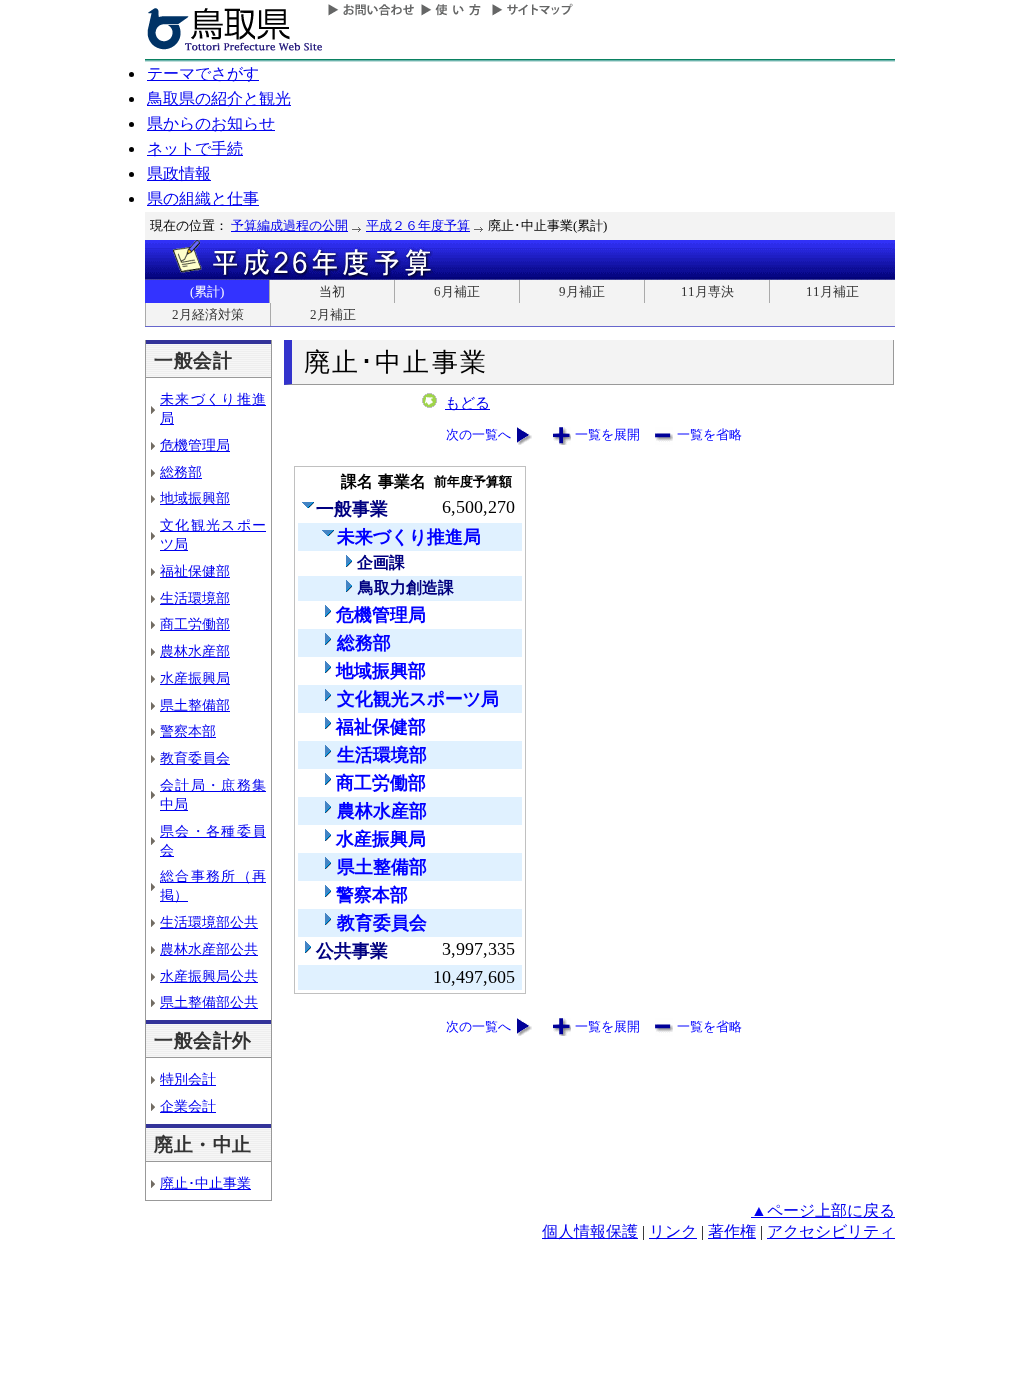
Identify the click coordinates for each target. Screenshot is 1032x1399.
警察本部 (188, 731)
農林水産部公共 (209, 949)
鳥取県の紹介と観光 (219, 98)
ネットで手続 (195, 148)
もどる (467, 403)
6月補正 (457, 291)
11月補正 (832, 291)
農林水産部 (195, 651)
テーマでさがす (203, 73)
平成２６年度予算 (418, 225)
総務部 (181, 472)
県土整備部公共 (209, 1002)
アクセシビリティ (831, 1231)
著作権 (732, 1231)
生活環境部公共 (209, 922)
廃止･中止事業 (205, 1183)
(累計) (207, 291)
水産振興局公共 (209, 976)
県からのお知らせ (211, 123)
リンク (673, 1231)
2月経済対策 (208, 314)
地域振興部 (195, 498)
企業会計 (188, 1106)
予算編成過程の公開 (289, 225)
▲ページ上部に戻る (823, 1210)
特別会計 (188, 1079)
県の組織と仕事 (203, 198)
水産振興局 (195, 678)
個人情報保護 (590, 1231)
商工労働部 (195, 624)
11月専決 (707, 291)
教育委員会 (195, 758)
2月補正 (333, 314)
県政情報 (179, 173)
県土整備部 (195, 705)
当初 (332, 291)
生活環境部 (195, 598)
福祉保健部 (195, 571)
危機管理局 (195, 445)
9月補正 (582, 291)
